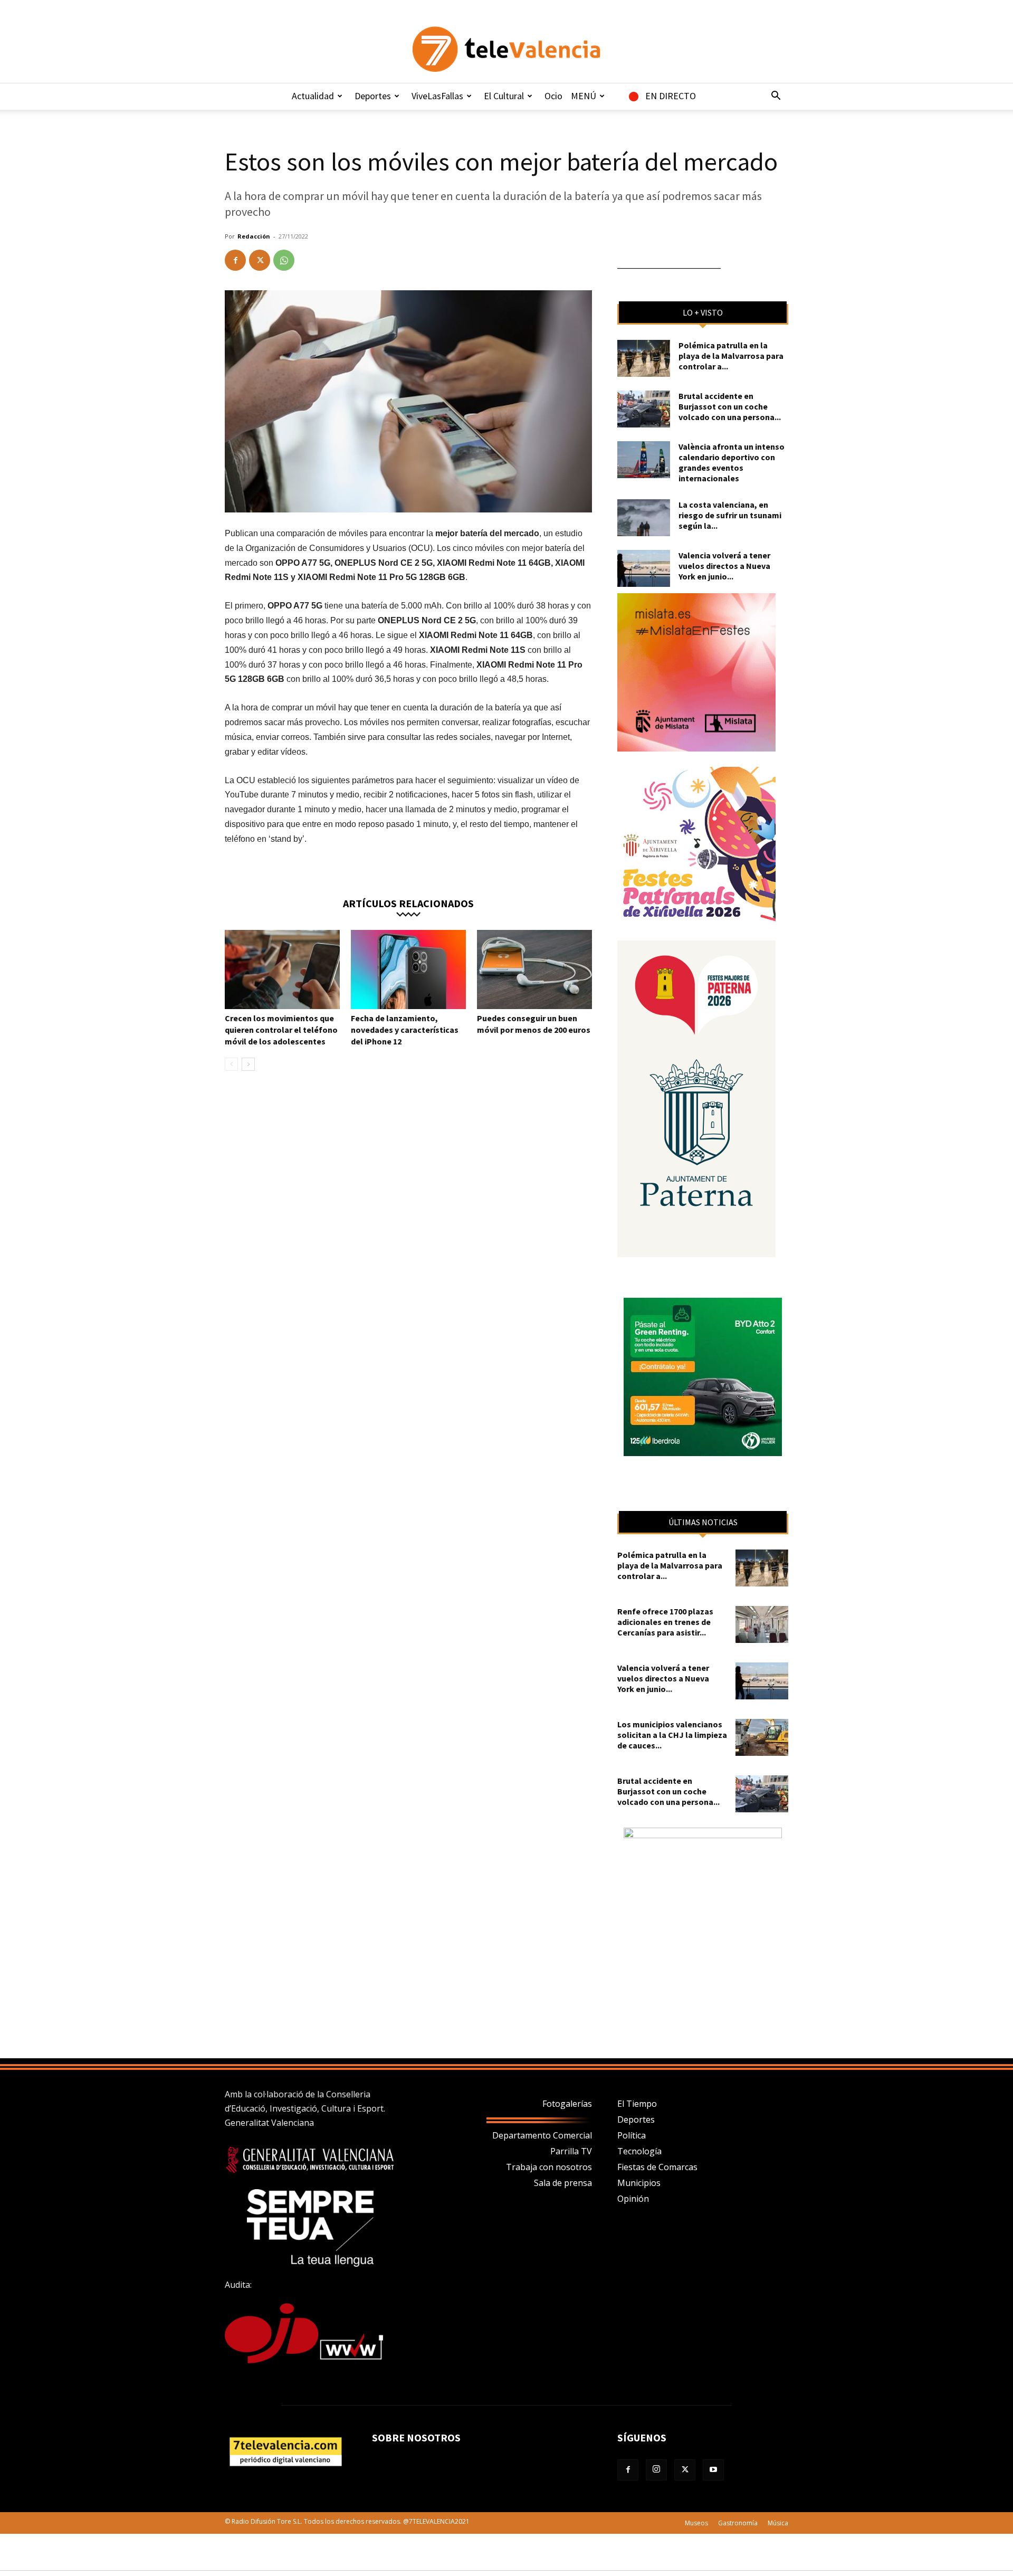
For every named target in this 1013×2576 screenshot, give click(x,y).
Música (778, 2523)
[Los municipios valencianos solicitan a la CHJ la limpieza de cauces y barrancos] (762, 1737)
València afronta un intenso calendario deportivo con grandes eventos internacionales (732, 462)
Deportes (373, 96)
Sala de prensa (563, 2183)
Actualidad (313, 96)
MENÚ (584, 96)
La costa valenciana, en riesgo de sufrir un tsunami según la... (730, 515)
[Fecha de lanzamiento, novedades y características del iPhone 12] (408, 969)
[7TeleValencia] (506, 49)
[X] (260, 260)
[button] (776, 97)
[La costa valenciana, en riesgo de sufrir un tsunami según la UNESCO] (644, 518)
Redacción (254, 236)
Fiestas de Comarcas (657, 2167)
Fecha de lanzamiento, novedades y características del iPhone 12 (405, 1030)
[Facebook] (235, 260)
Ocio (553, 96)
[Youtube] (713, 2470)
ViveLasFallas (437, 96)
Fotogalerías (567, 2104)
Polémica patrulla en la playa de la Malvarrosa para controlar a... (731, 356)
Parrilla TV (571, 2151)
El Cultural (504, 96)
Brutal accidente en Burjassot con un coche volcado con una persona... (730, 406)
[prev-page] (231, 1064)
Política (632, 2135)
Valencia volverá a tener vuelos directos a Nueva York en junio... (724, 566)
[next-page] (248, 1064)
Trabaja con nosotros (549, 2167)
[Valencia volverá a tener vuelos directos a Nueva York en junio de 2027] (644, 568)
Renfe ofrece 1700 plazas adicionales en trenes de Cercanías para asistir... (665, 1622)
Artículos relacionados (408, 903)
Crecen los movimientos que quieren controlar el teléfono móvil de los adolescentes (281, 1030)
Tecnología (639, 2151)
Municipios (639, 2183)
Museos (696, 2523)
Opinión (633, 2199)
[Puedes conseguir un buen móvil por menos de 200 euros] (534, 969)
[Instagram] (656, 2470)
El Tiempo (637, 2104)
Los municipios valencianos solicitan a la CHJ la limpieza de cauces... (672, 1735)
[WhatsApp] (284, 260)
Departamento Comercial (542, 2135)
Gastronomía (738, 2523)
